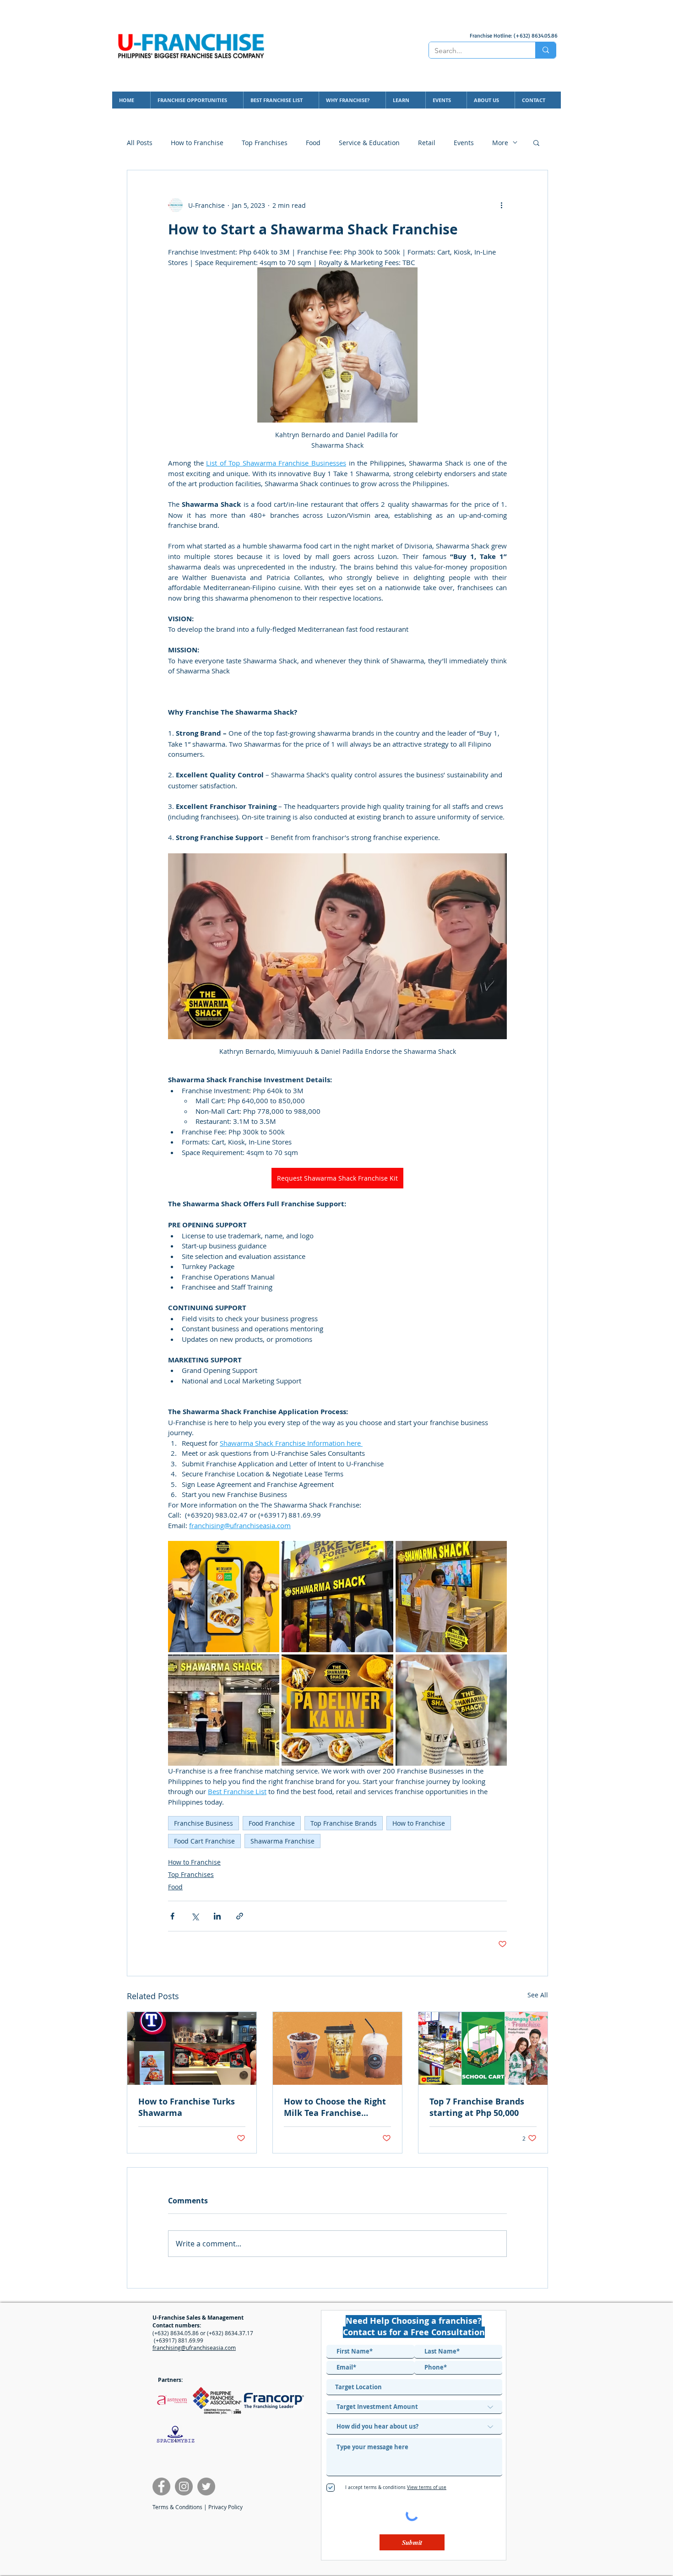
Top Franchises (265, 143)
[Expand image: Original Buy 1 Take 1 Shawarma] (451, 1710)
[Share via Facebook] (172, 1916)
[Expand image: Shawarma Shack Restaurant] (224, 1710)
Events (464, 143)
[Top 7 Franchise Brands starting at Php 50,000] (483, 2048)
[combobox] (414, 2387)
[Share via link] (240, 1916)
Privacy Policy (225, 2507)
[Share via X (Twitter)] (195, 1916)
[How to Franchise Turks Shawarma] (192, 2048)
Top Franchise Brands (344, 1823)
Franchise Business (204, 1823)
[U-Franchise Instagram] (184, 2487)
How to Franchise (197, 143)
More (500, 143)
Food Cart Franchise (204, 1841)
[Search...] (545, 50)
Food (313, 143)
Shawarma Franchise (282, 1841)
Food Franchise (272, 1823)
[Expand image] (337, 1710)
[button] (536, 142)
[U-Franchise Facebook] (161, 2487)
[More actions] (501, 205)
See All (538, 1995)
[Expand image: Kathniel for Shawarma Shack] (224, 1597)
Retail (427, 143)
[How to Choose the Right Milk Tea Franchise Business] (337, 2048)
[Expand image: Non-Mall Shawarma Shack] (337, 1597)
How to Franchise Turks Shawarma (187, 2107)
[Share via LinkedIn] (217, 1916)
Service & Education (369, 143)
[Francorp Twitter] (206, 2487)
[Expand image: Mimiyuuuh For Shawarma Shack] (451, 1597)
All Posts (140, 143)
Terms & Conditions (177, 2507)
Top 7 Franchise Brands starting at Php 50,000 (477, 2107)
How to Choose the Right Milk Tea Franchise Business (335, 2107)
